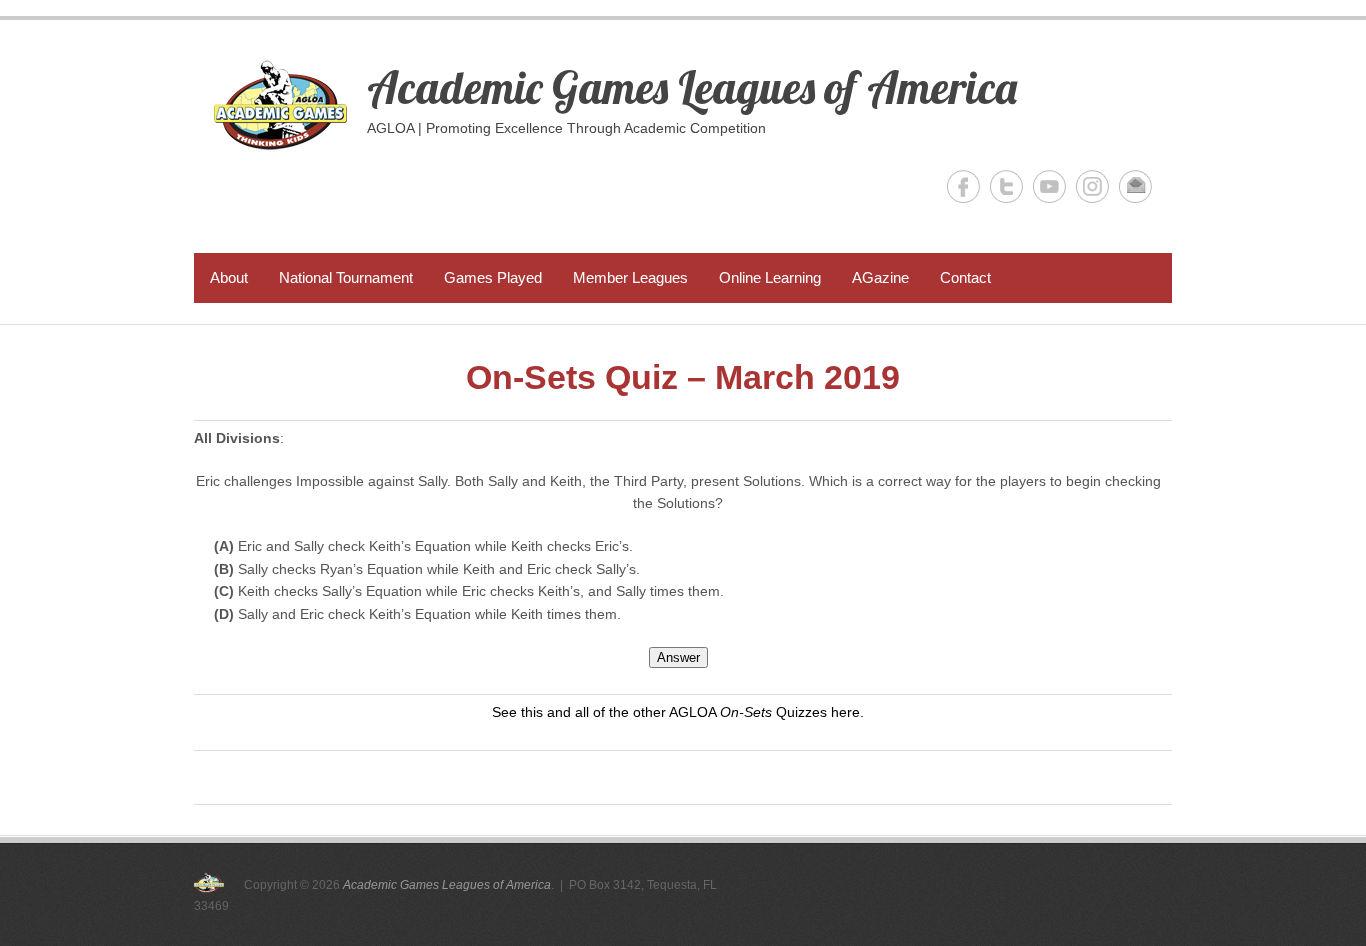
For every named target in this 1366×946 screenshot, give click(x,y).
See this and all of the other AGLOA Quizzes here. (678, 712)
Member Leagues (630, 277)
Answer (678, 657)
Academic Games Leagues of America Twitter (1006, 186)
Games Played (493, 277)
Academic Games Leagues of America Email (1135, 186)
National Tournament (346, 277)
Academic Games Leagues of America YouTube (1049, 186)
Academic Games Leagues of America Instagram (1092, 186)
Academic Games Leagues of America (692, 87)
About (229, 277)
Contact (965, 277)
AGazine (880, 277)
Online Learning (770, 277)
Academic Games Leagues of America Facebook (963, 186)
